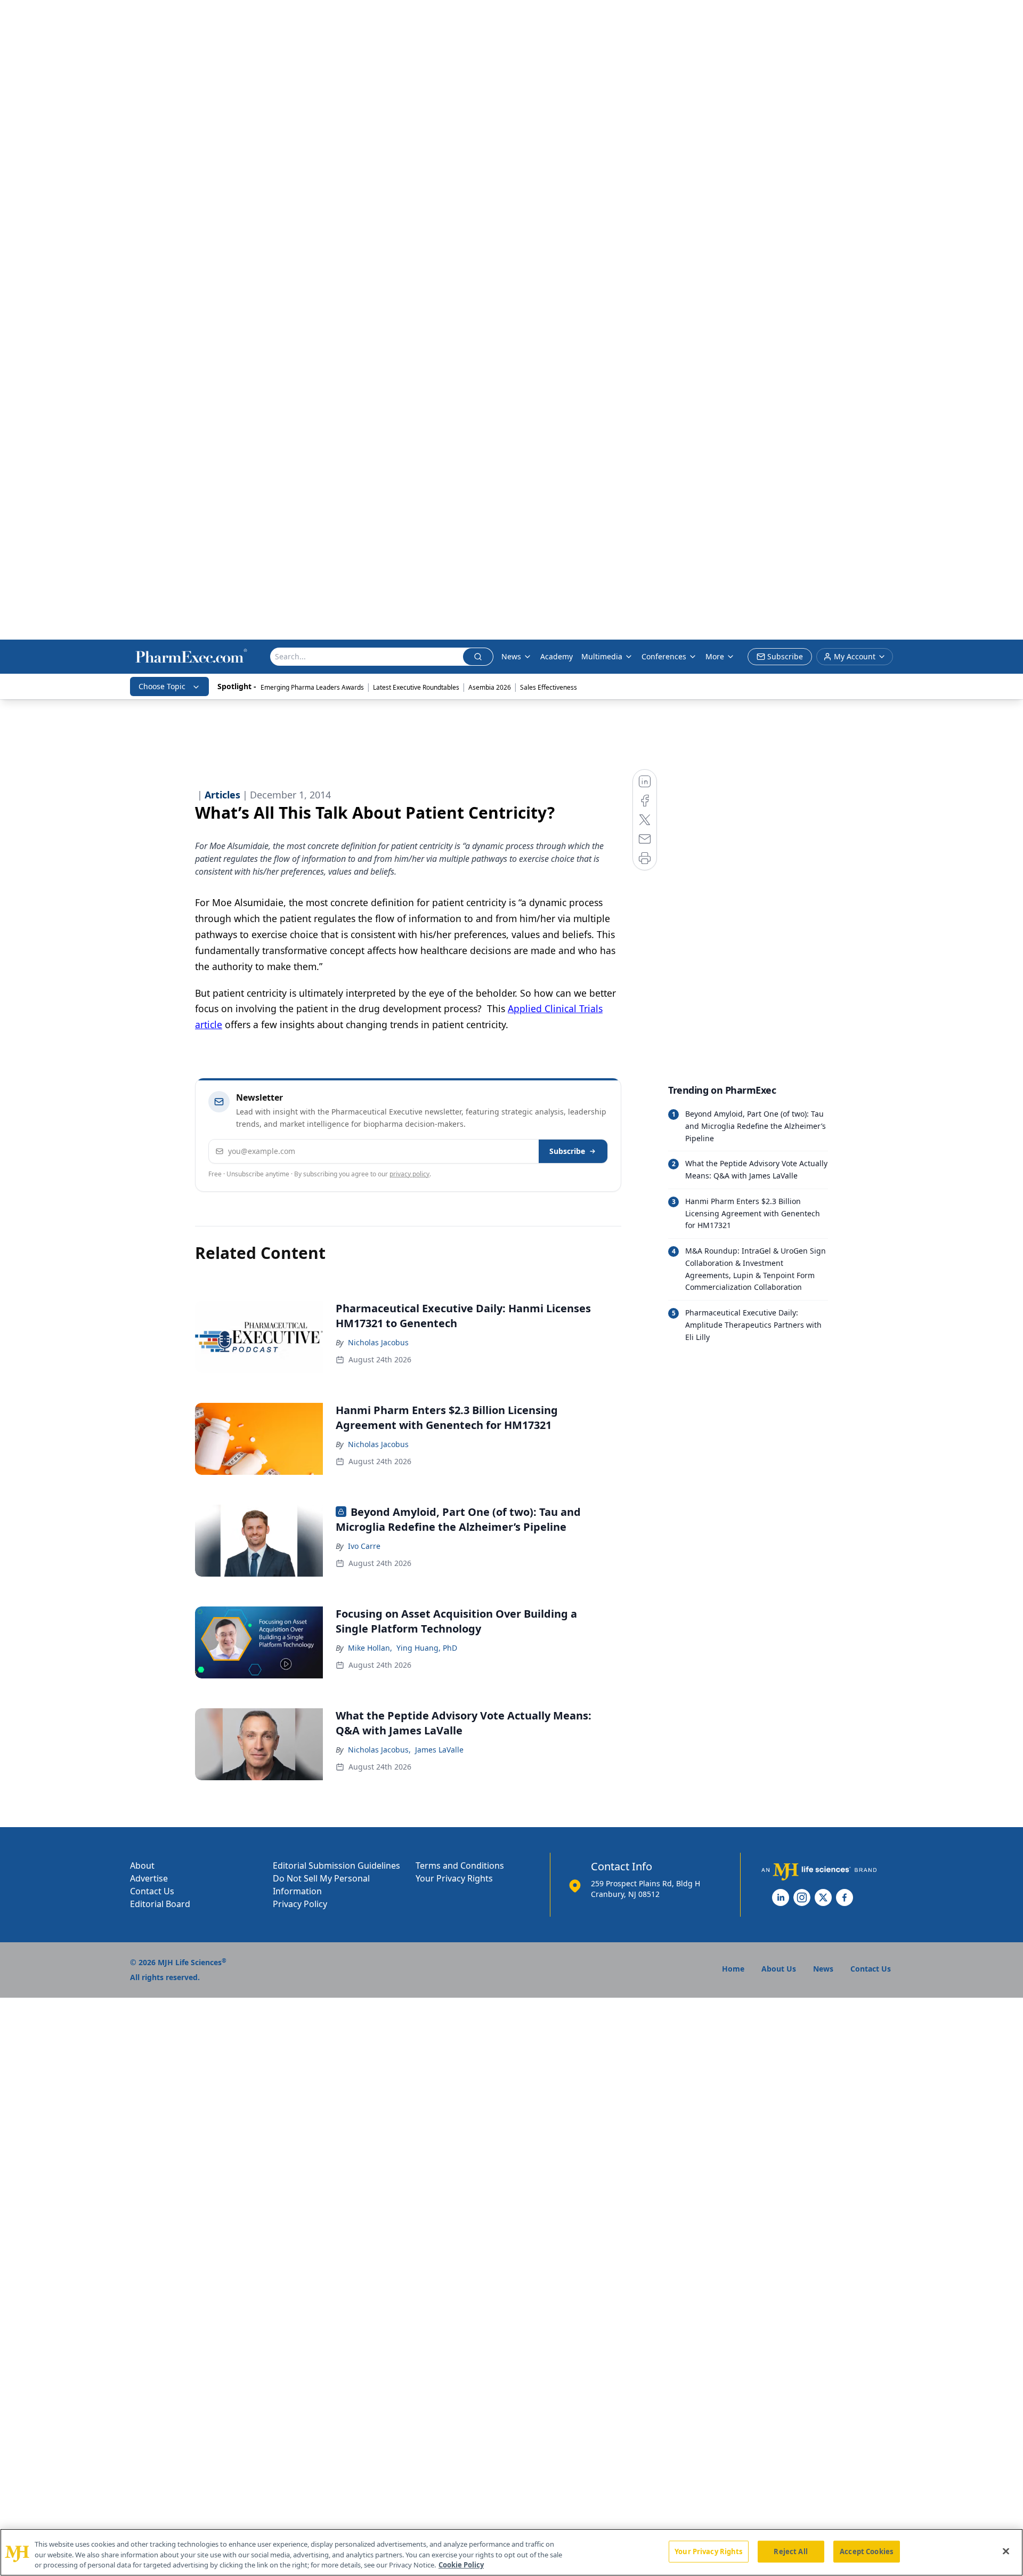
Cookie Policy (461, 2565)
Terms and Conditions (460, 1866)
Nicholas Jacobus (378, 1342)
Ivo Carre (364, 1546)
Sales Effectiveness (549, 687)
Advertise (149, 1878)
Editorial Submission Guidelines (336, 1866)
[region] (511, 2552)
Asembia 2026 (490, 687)
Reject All (790, 2551)
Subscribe (567, 1151)
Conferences (664, 656)
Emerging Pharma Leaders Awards (312, 687)
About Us (779, 1969)
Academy (557, 656)
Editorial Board (160, 1904)
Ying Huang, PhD (427, 1648)
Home (733, 1969)
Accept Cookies (866, 2551)
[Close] (1006, 2551)
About (142, 1866)
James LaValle (439, 1750)
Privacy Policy (300, 1904)
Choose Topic (162, 686)
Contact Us (152, 1891)
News (511, 656)
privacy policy (409, 1174)
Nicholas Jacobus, (379, 1750)
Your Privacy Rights (454, 1878)
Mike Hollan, (370, 1648)
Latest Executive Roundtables (416, 687)
